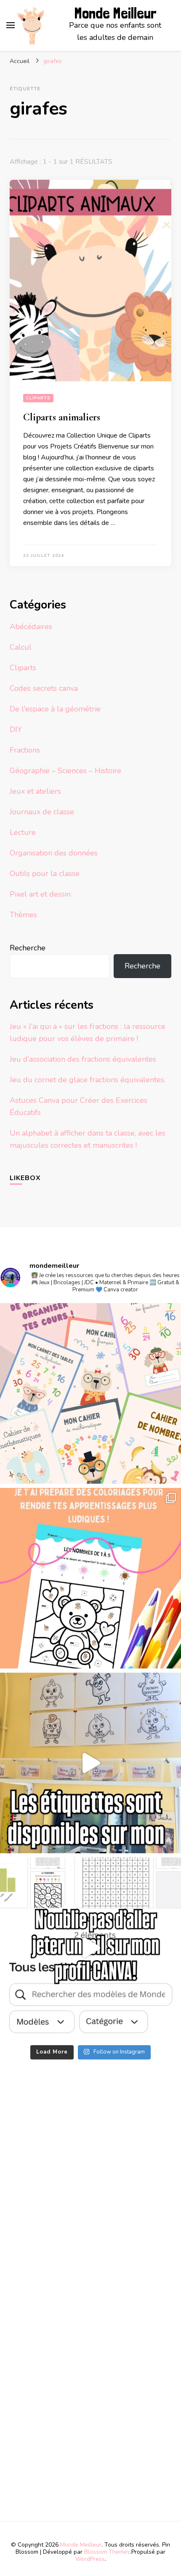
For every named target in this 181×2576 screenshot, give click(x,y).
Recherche (28, 948)
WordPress (90, 2559)
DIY (16, 729)
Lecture (23, 832)
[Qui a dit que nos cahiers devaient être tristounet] (90, 1393)
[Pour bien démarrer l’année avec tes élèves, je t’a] (90, 1578)
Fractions (25, 750)
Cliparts (38, 398)
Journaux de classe (42, 812)
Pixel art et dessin (40, 894)
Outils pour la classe (45, 874)
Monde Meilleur (115, 13)
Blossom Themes (107, 2552)
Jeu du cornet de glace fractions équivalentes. (88, 1080)
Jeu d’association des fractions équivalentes (83, 1059)
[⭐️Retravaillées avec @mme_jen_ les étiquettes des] (90, 1763)
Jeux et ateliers (35, 791)
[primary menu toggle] (11, 25)
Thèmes (23, 915)
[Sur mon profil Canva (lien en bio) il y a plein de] (90, 1948)
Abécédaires (31, 627)
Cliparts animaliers (62, 417)
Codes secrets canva (44, 688)
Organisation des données (54, 853)
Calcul (21, 647)
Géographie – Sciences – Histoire (65, 771)
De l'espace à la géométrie (55, 709)
